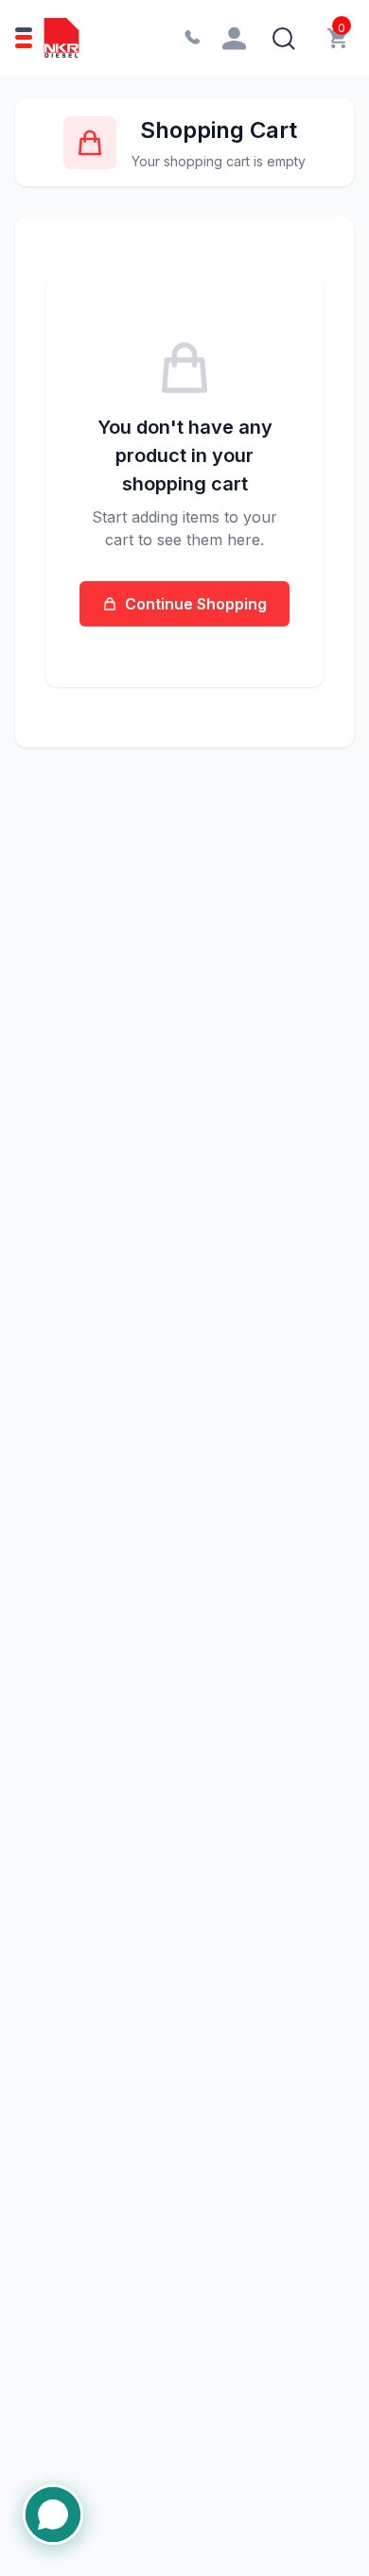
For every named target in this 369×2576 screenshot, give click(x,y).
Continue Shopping (196, 604)
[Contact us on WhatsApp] (53, 2518)
